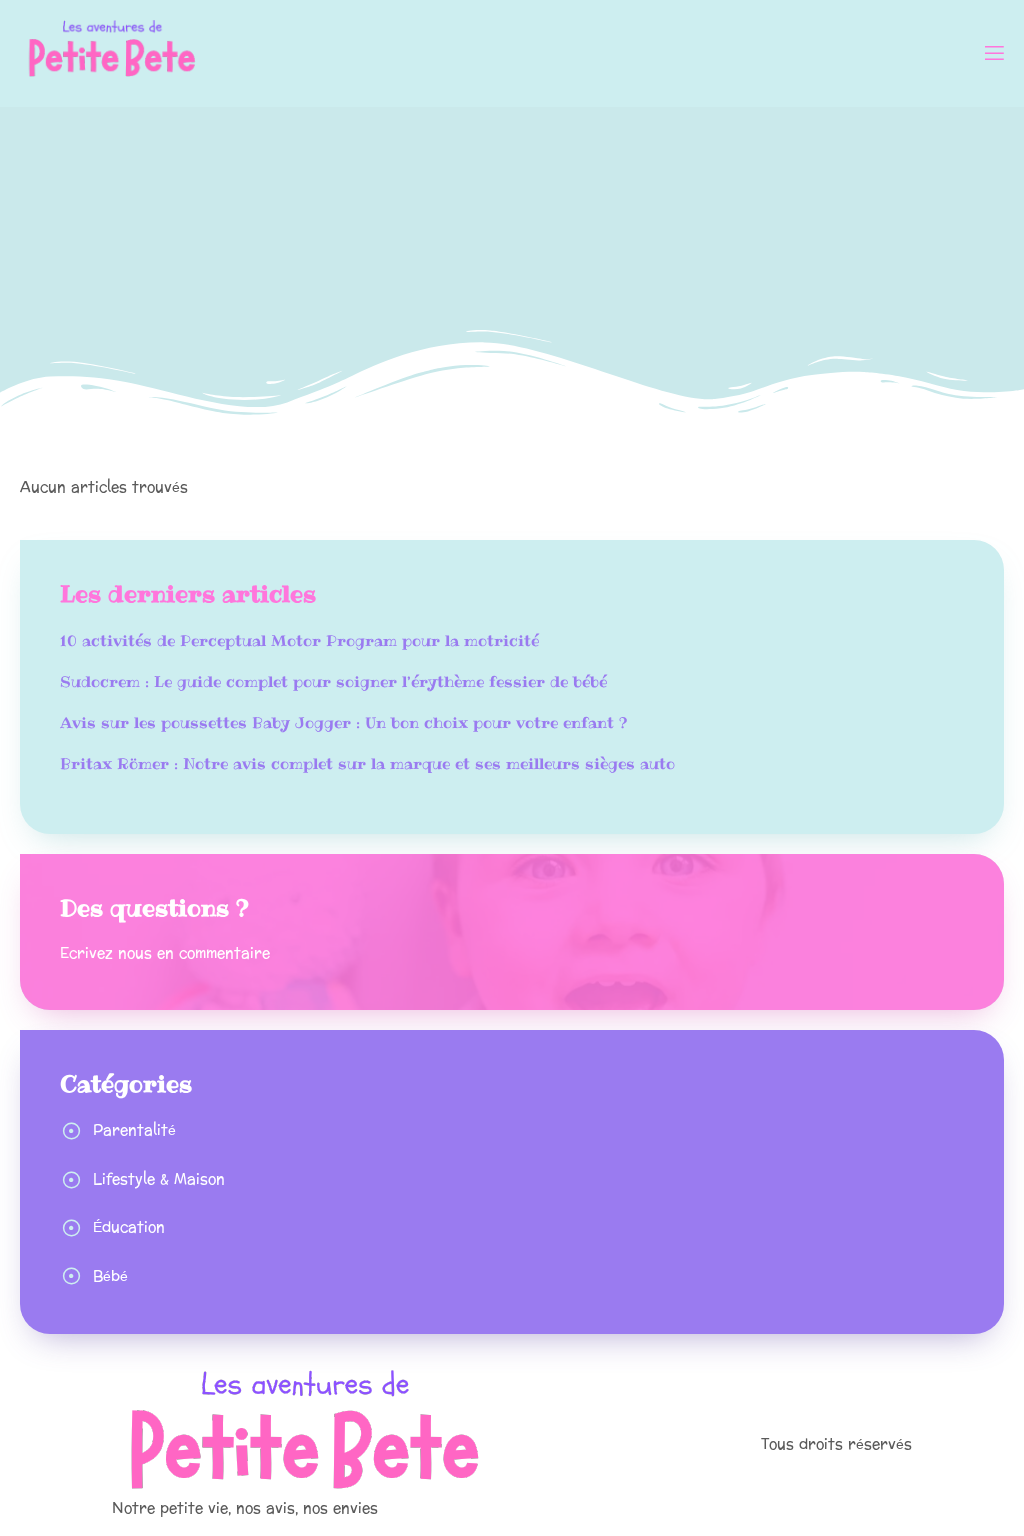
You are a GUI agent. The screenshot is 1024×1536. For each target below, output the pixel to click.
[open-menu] (993, 56)
